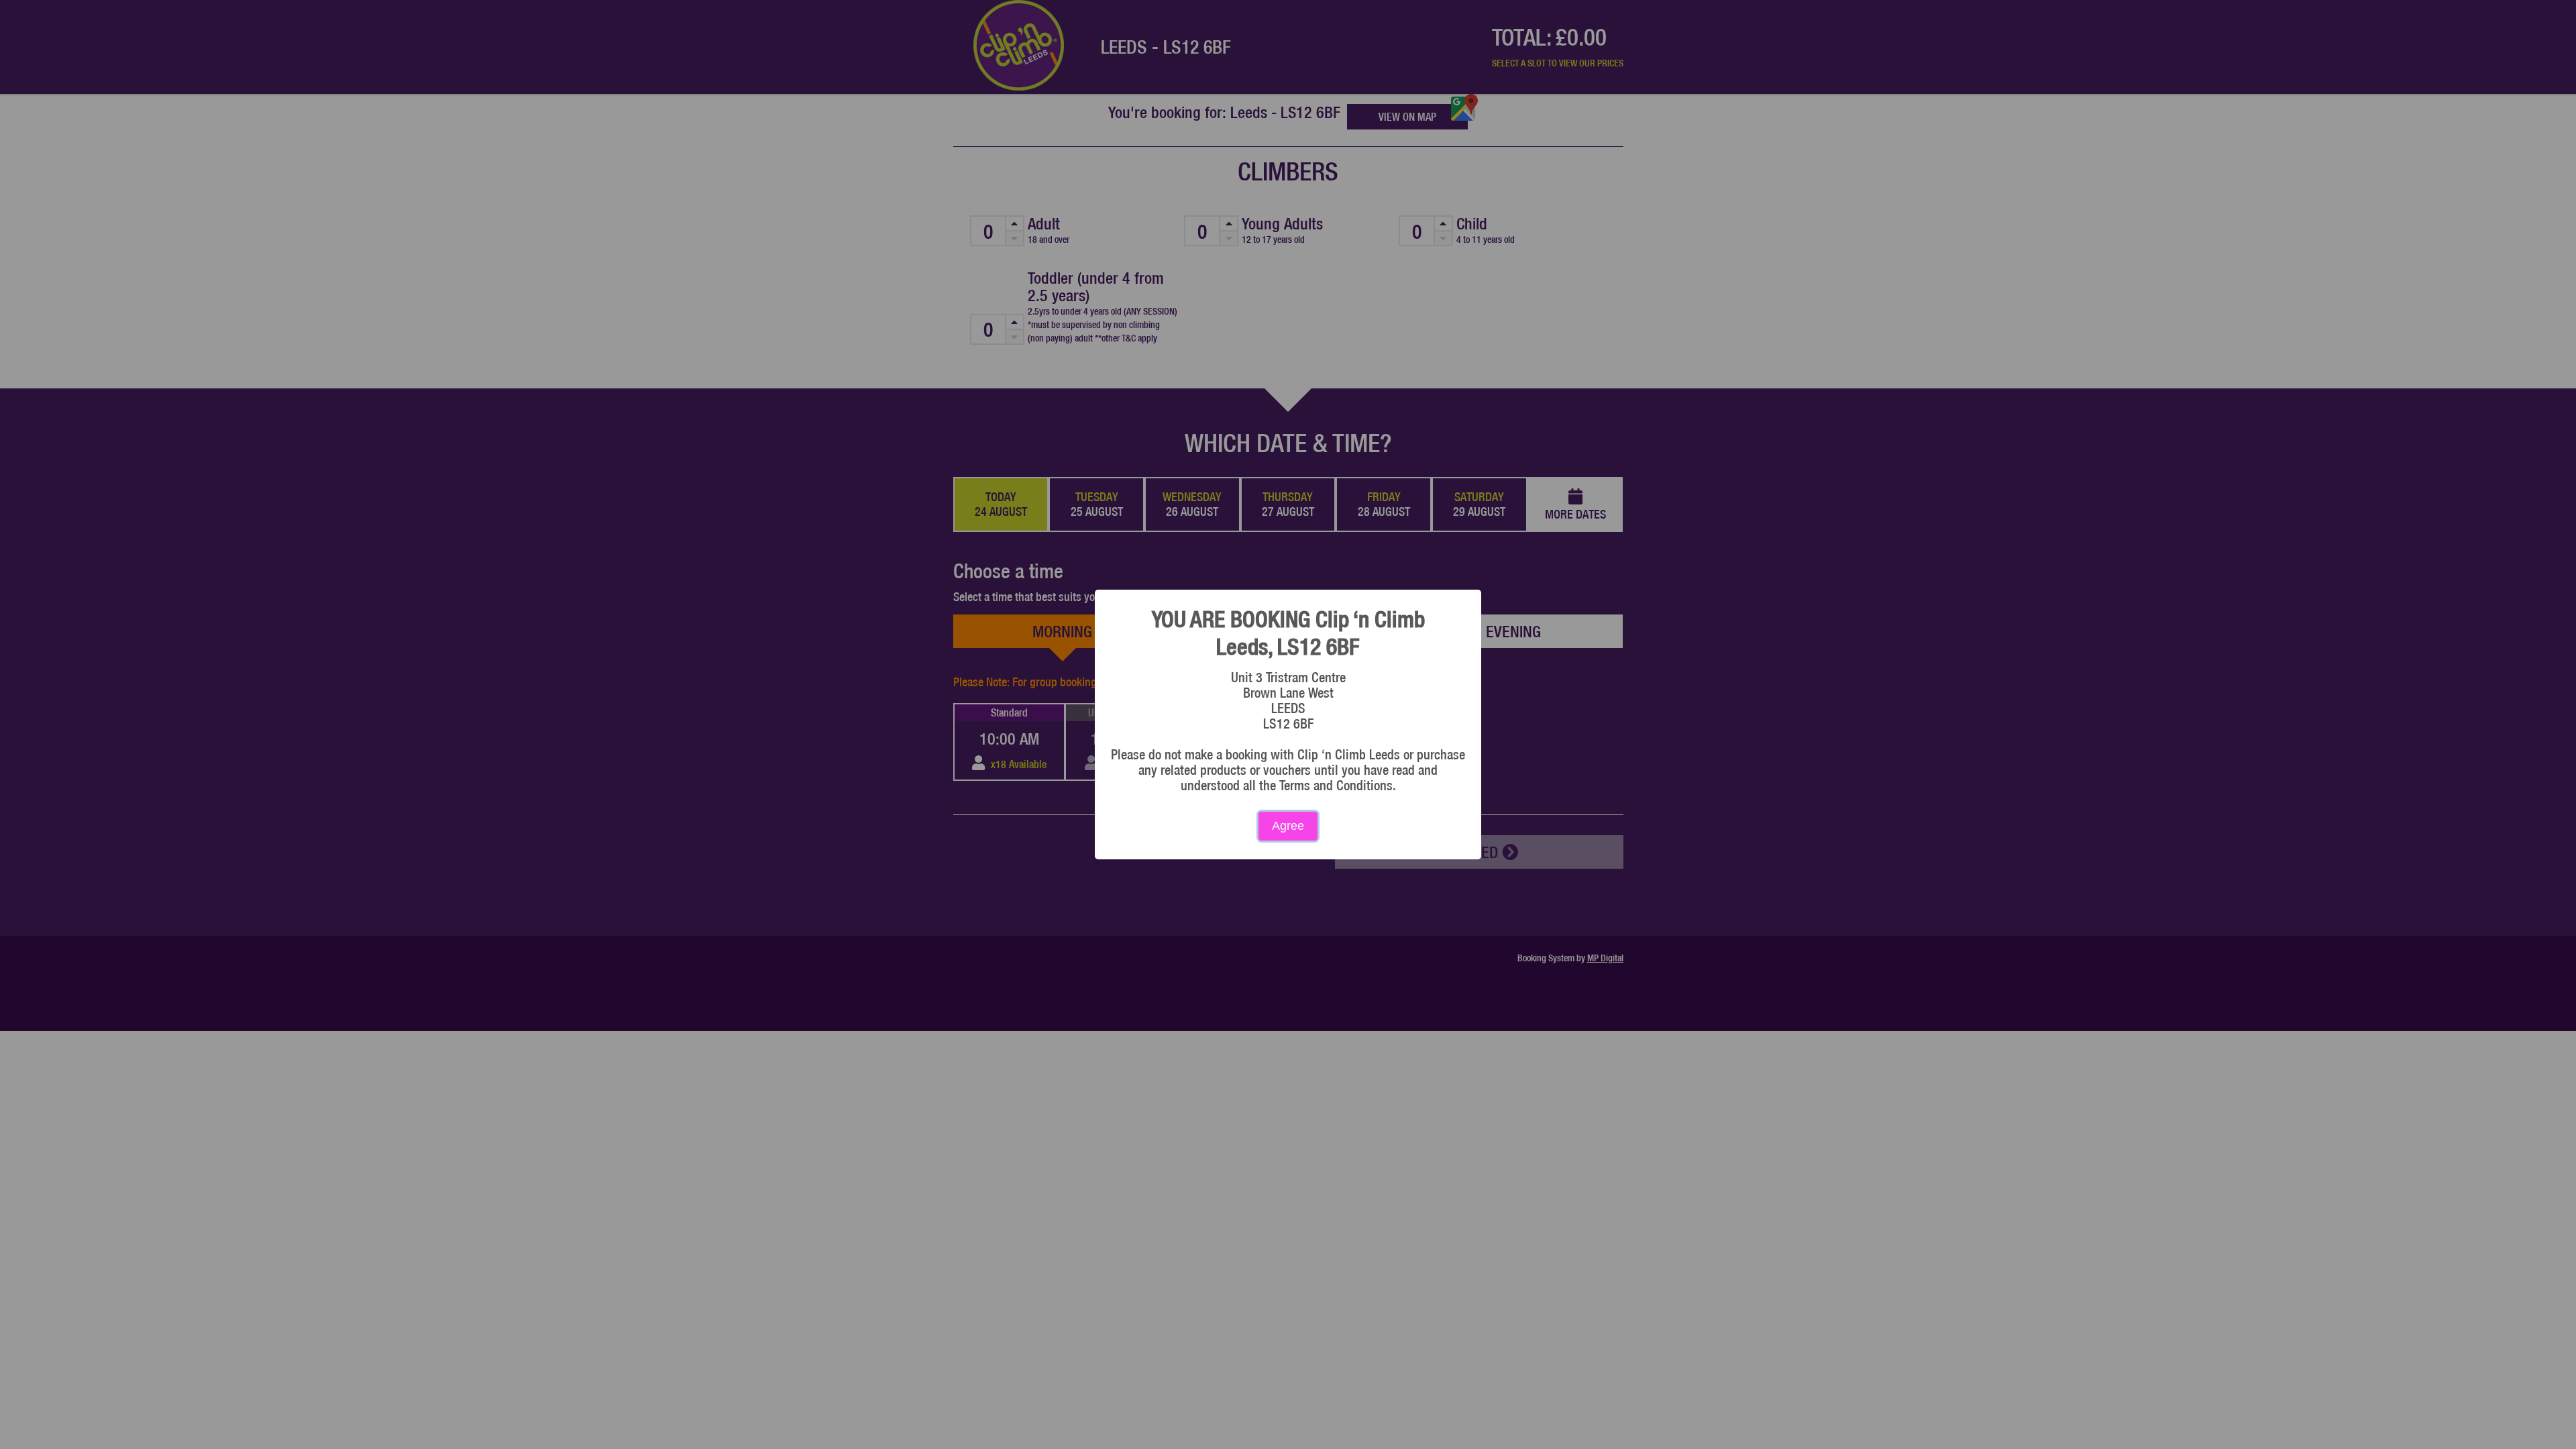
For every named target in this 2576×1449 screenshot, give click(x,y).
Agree (1288, 826)
